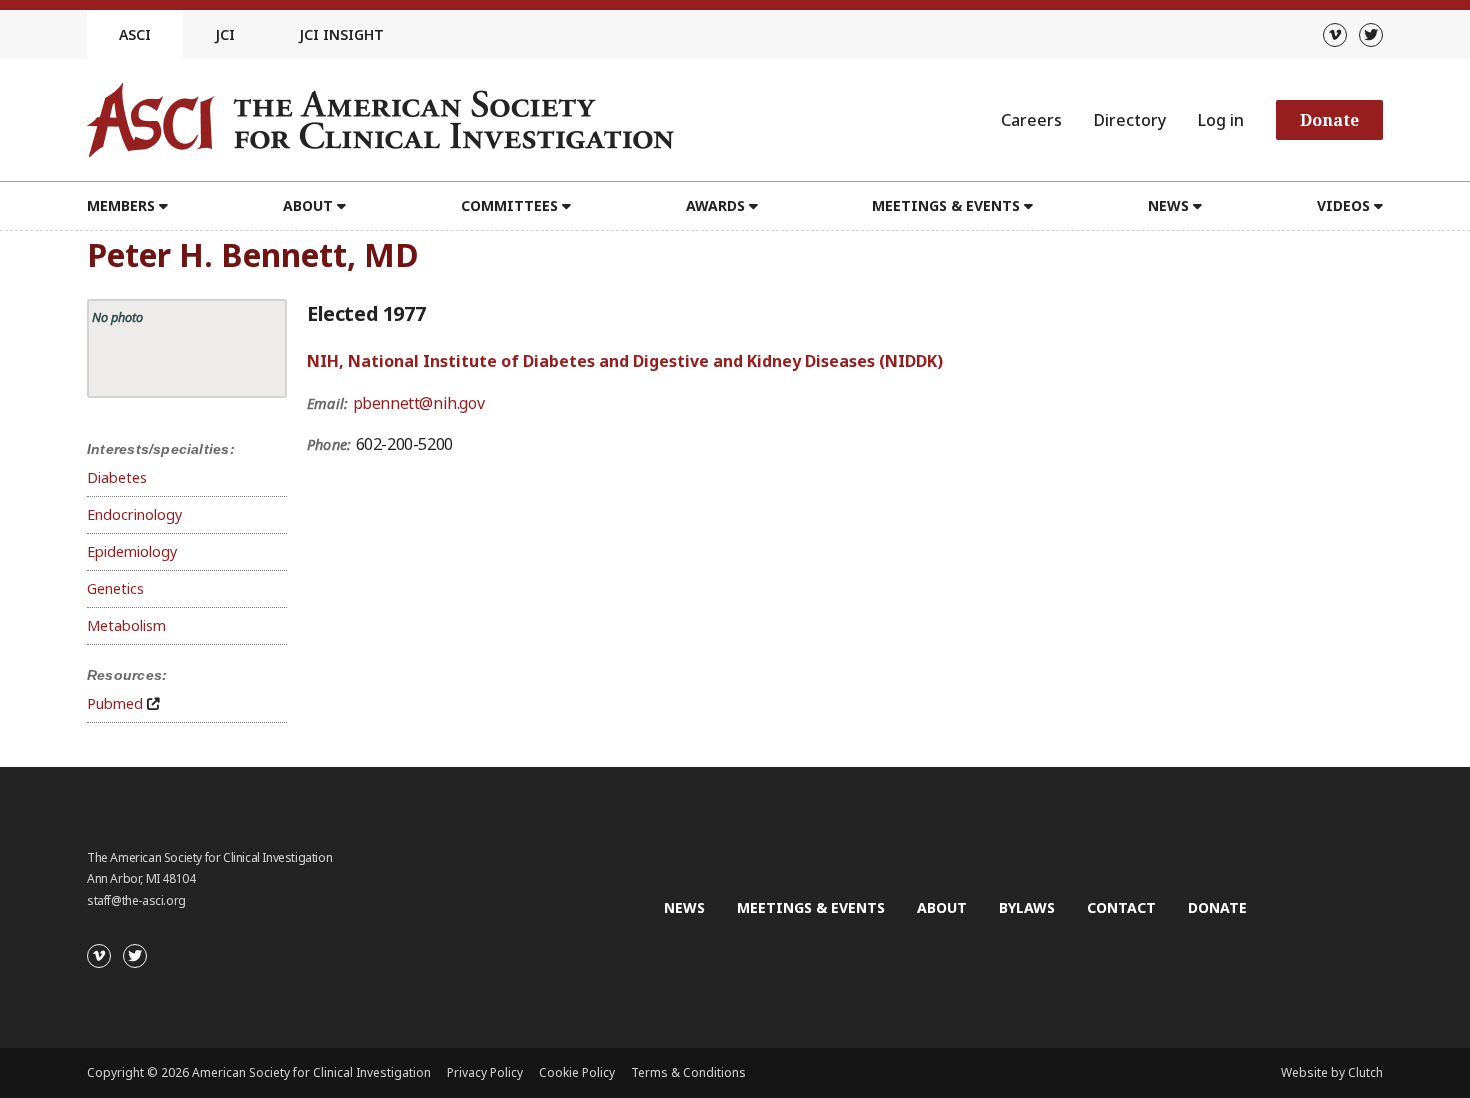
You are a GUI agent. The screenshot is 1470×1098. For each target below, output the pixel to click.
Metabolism (126, 625)
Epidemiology (132, 551)
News (684, 907)
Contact (1121, 907)
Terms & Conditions (688, 1072)
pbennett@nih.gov (419, 403)
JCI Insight (341, 34)
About (942, 907)
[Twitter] (1371, 35)
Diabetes (117, 477)
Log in (1221, 120)
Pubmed (115, 703)
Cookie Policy (577, 1072)
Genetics (115, 588)
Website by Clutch (1332, 1072)
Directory (1130, 120)
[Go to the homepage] (380, 120)
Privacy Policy (485, 1072)
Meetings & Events (811, 907)
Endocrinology (134, 514)
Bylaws (1027, 907)
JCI (225, 34)
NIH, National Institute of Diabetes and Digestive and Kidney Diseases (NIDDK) (625, 361)
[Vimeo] (1335, 35)
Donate (1329, 120)
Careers (1031, 120)
